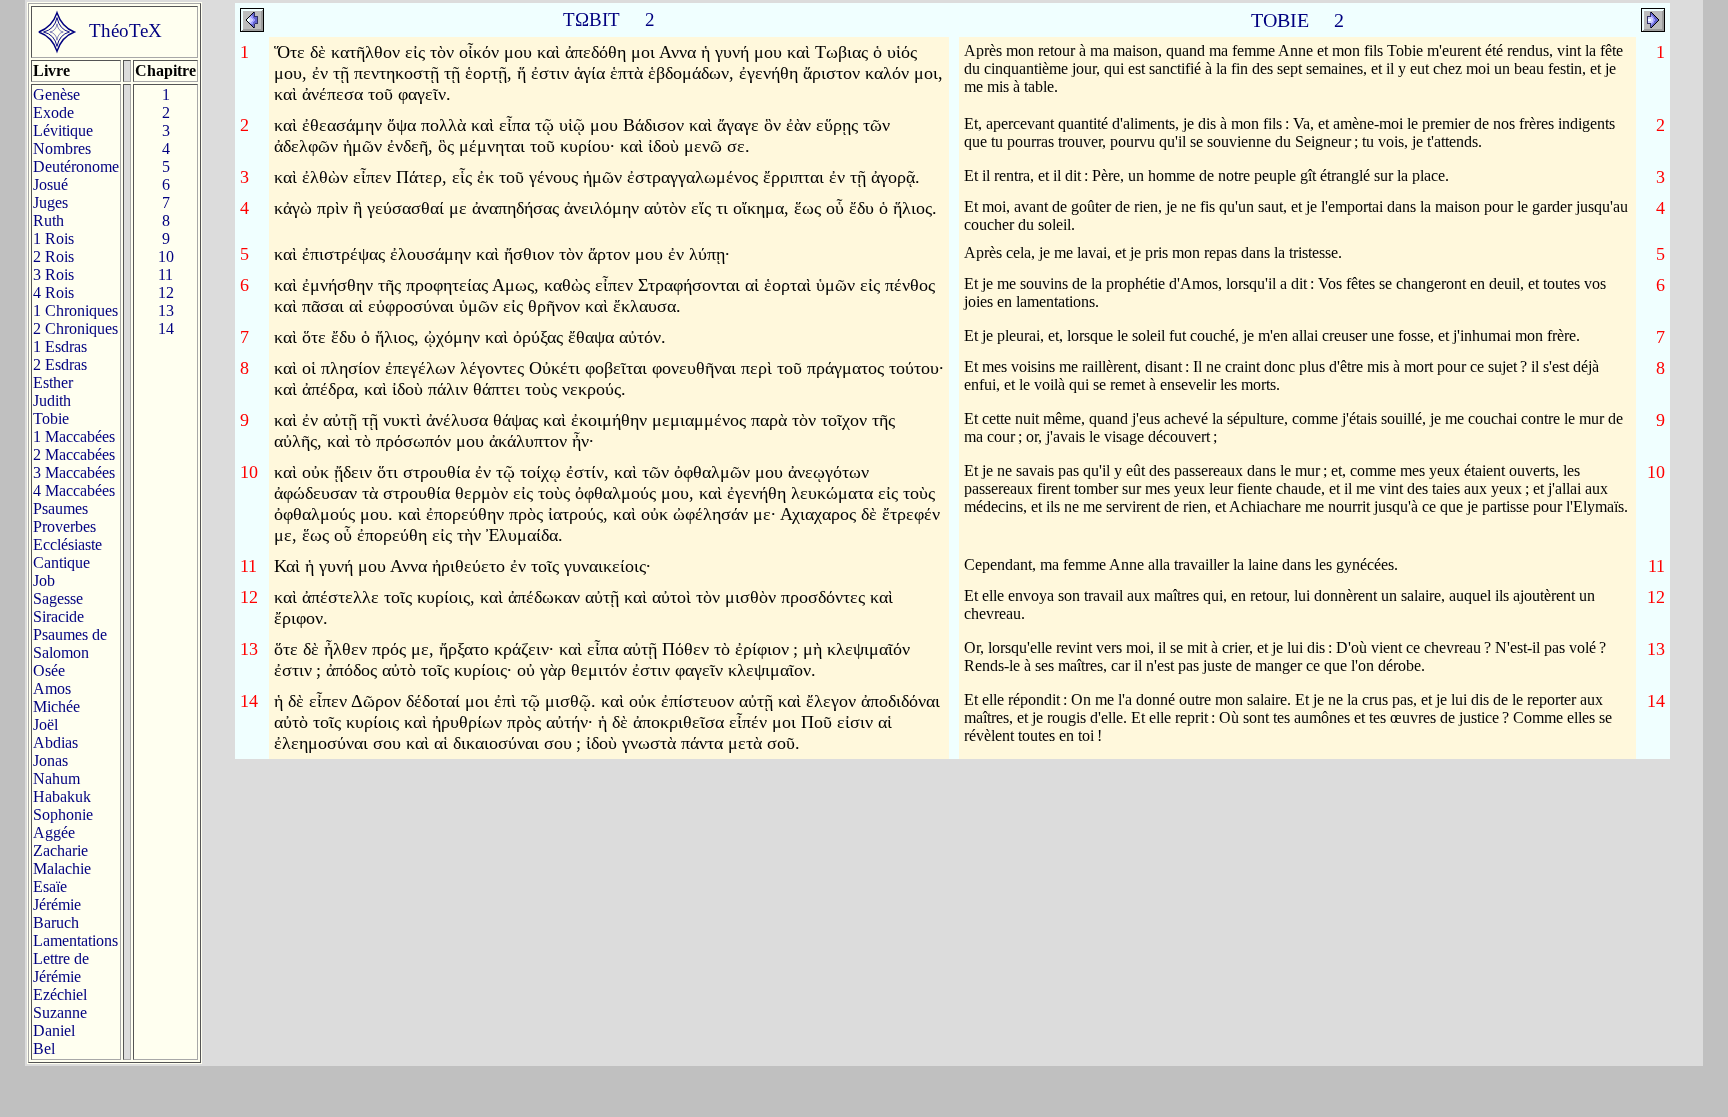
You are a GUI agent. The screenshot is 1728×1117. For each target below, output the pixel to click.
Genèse (56, 94)
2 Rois (53, 256)
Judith (52, 400)
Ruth (48, 220)
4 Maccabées (74, 490)
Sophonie (63, 814)
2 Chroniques (75, 328)
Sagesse (58, 598)
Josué (50, 184)
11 (165, 274)
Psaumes (60, 508)
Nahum (56, 778)
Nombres (62, 148)
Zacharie (60, 850)
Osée (49, 670)
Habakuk (62, 796)
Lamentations (75, 940)
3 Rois (53, 274)
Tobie (51, 418)
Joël (45, 724)
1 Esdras (60, 346)
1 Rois (53, 238)
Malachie (62, 868)
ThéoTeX (125, 30)
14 (166, 328)
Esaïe (50, 886)
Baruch (56, 922)
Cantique (61, 562)
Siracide (58, 616)
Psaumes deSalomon (70, 643)
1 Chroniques (75, 310)
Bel (44, 1048)
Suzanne (60, 1012)
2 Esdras (60, 364)
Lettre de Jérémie (61, 967)
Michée (56, 706)
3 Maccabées (74, 472)
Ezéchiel (60, 994)
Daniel (54, 1030)
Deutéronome (76, 166)
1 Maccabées (74, 436)
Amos (52, 688)
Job (44, 580)
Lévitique (63, 130)
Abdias (55, 742)
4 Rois (53, 292)
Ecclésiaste (67, 544)
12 (166, 292)
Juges (50, 202)
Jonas (50, 760)
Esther (53, 382)
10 (166, 256)
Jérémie (57, 904)
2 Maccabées (74, 454)
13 (166, 310)
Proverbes (64, 526)
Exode (53, 112)
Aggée (54, 832)
